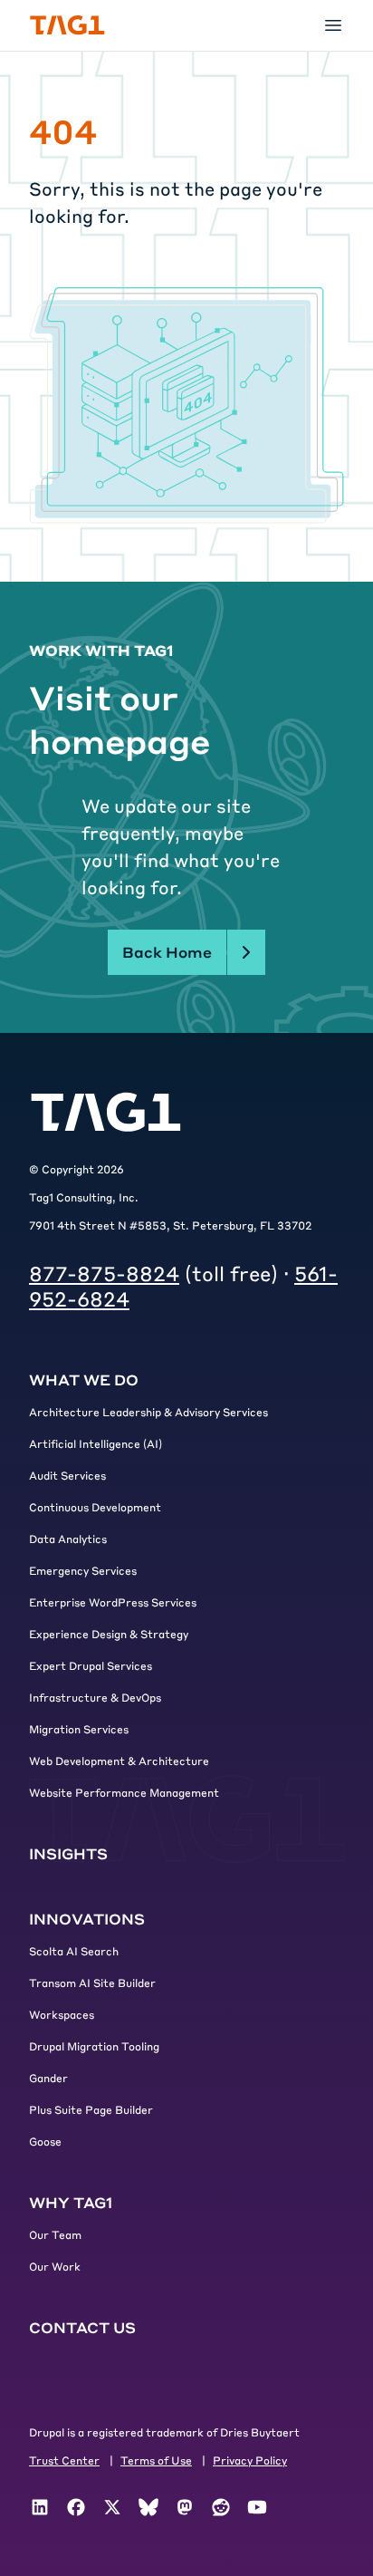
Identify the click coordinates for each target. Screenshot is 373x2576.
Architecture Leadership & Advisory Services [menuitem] (148, 1412)
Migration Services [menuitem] (79, 1729)
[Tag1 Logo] (106, 1112)
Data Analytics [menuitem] (68, 1539)
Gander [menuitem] (48, 2078)
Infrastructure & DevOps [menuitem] (95, 1697)
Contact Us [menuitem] (82, 2327)
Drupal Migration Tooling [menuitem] (94, 2046)
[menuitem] (40, 2507)
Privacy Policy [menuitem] (250, 2460)
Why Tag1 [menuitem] (71, 2202)
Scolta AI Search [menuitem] (74, 1951)
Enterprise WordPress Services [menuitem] (113, 1602)
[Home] (67, 25)
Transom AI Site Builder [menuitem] (92, 1983)
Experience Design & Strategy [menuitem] (109, 1634)
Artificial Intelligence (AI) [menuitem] (96, 1443)
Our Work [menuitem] (55, 2266)
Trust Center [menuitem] (64, 2460)
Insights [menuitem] (68, 1853)
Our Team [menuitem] (55, 2234)
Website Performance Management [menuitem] (124, 1792)
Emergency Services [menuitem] (83, 1570)
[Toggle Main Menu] (333, 25)
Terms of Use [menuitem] (156, 2460)
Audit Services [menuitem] (67, 1475)
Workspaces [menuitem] (62, 2014)
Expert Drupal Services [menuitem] (91, 1665)
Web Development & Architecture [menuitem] (119, 1761)
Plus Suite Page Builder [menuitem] (91, 2109)
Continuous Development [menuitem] (95, 1507)
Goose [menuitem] (45, 2141)
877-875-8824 (104, 1273)
